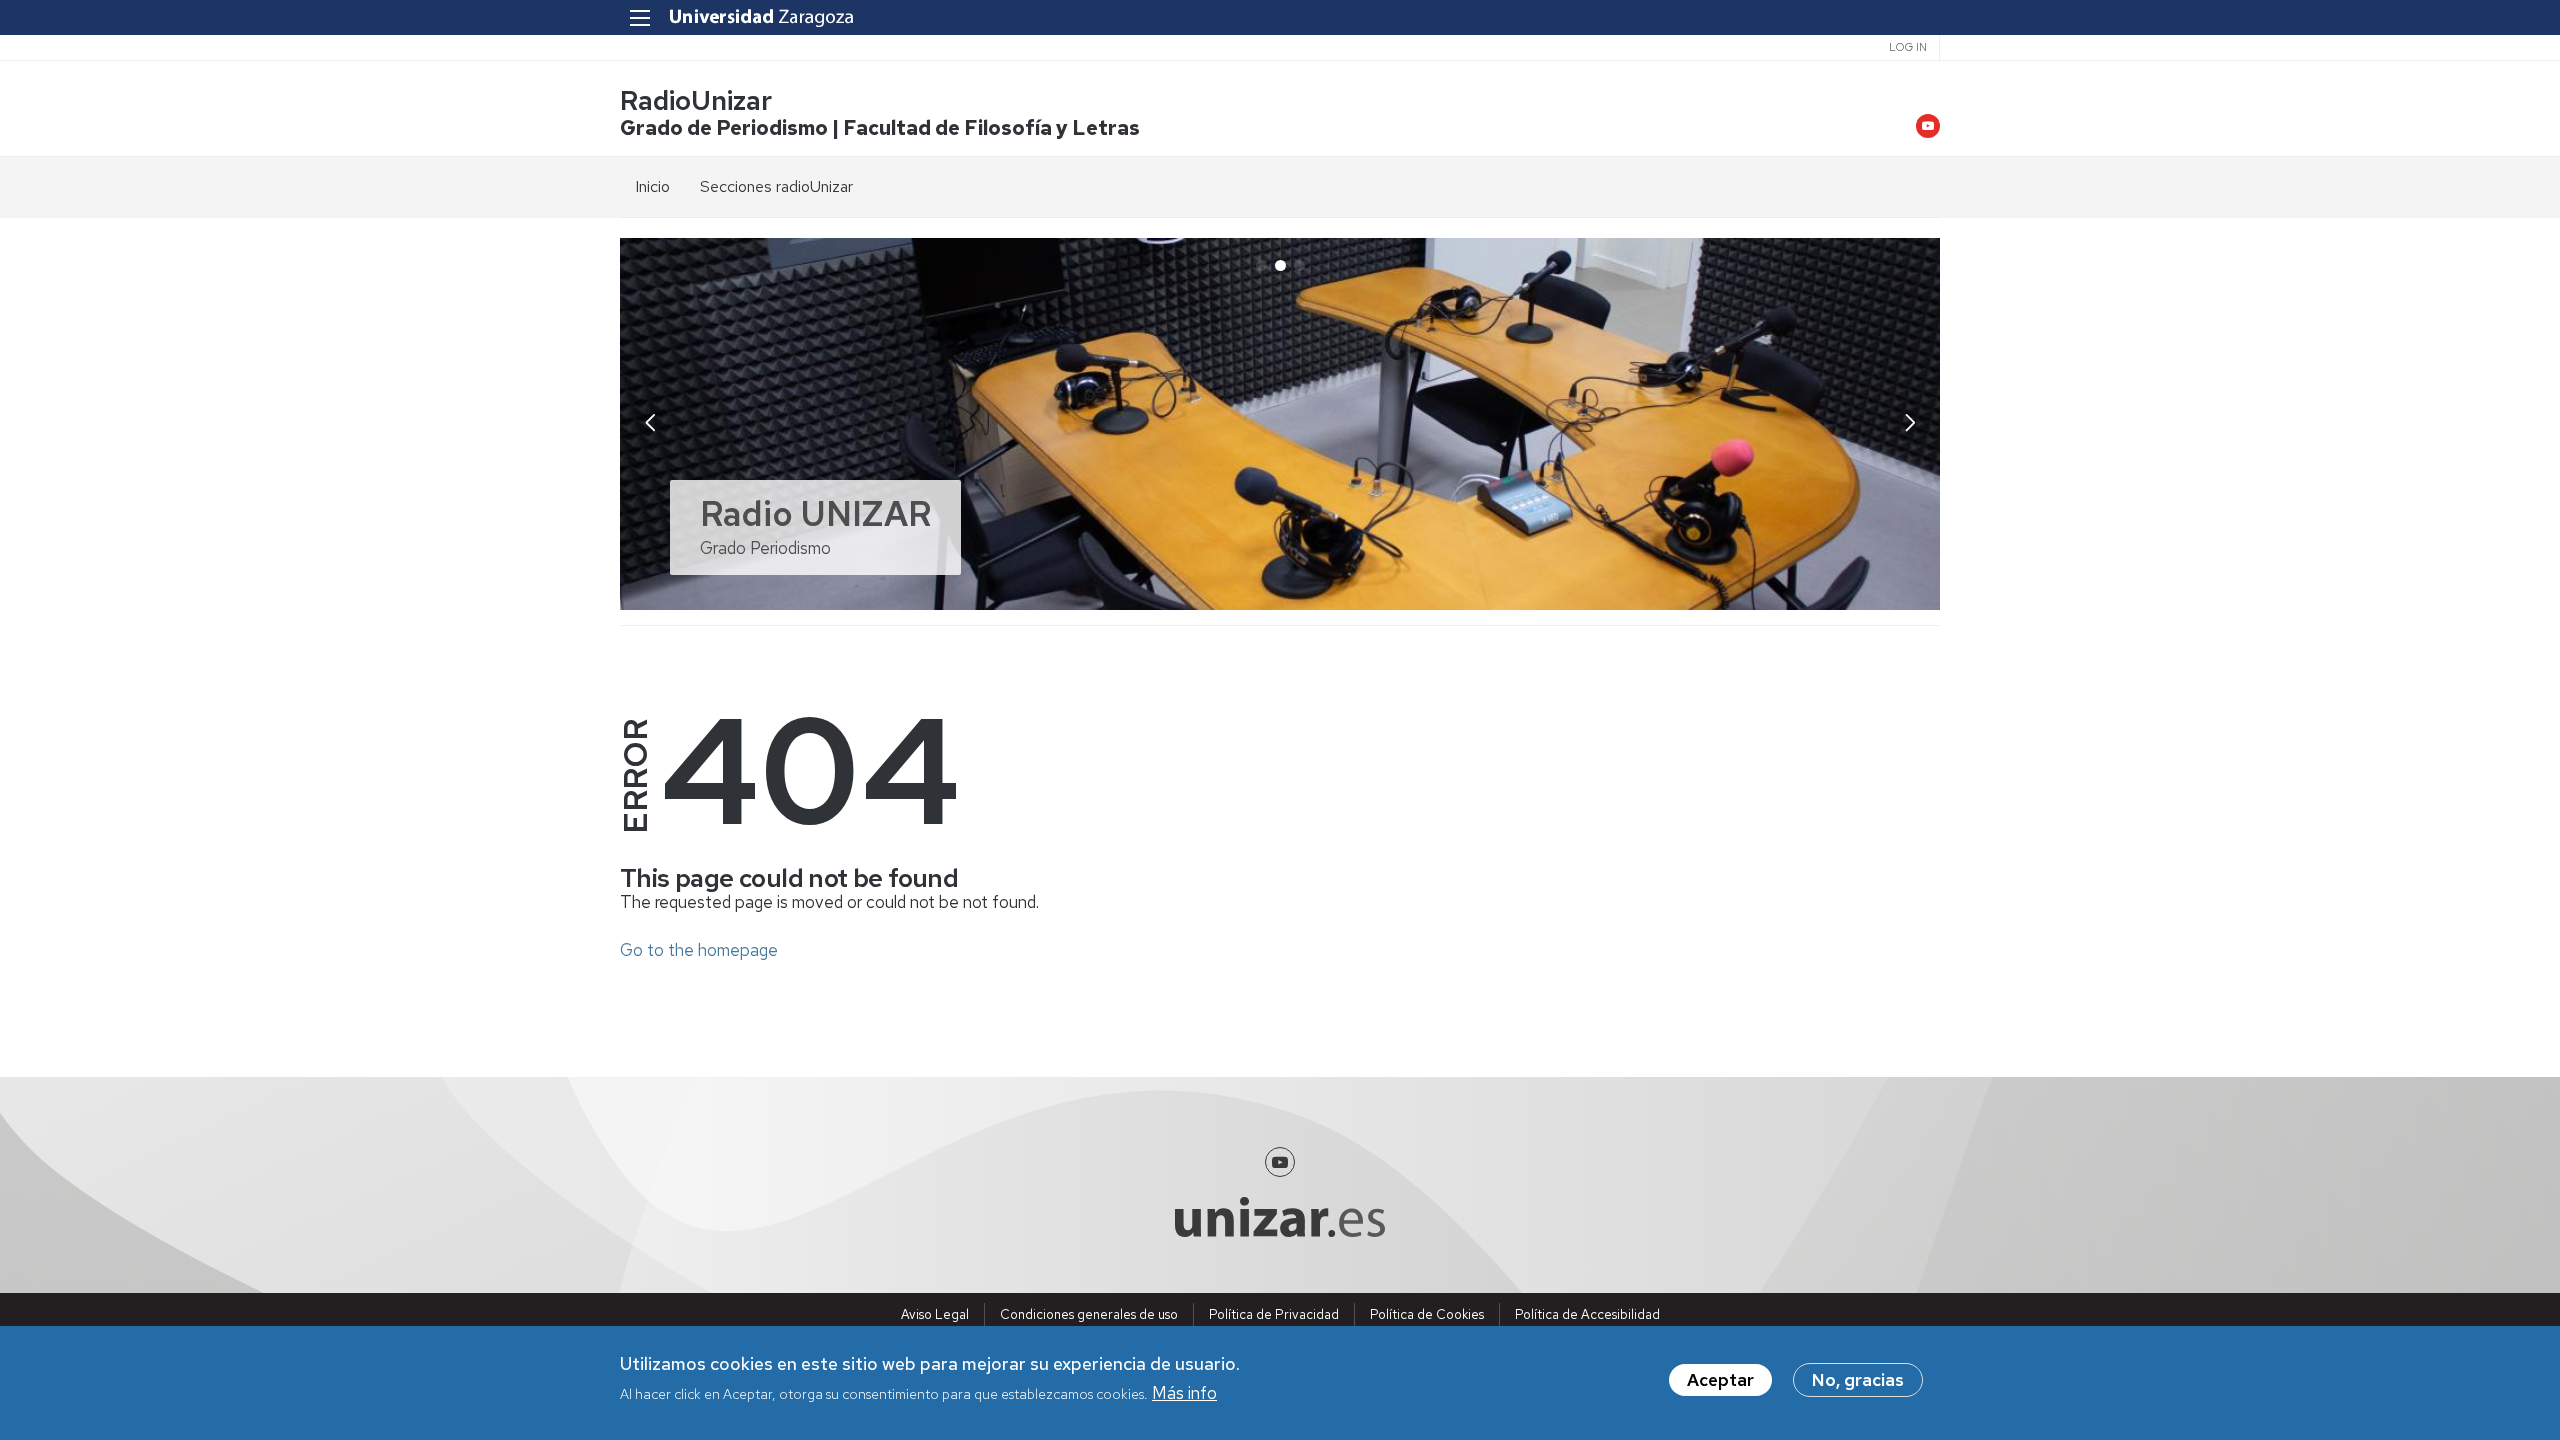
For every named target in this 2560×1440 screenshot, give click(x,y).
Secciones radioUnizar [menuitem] (776, 186)
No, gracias (1858, 1380)
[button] (1910, 422)
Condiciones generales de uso (1089, 1314)
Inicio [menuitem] (652, 186)
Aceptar (1720, 1380)
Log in (1908, 47)
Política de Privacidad (1274, 1314)
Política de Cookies (1427, 1314)
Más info (1184, 1393)
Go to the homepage (699, 950)
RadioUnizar (696, 100)
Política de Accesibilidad (1587, 1314)
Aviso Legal (935, 1314)
